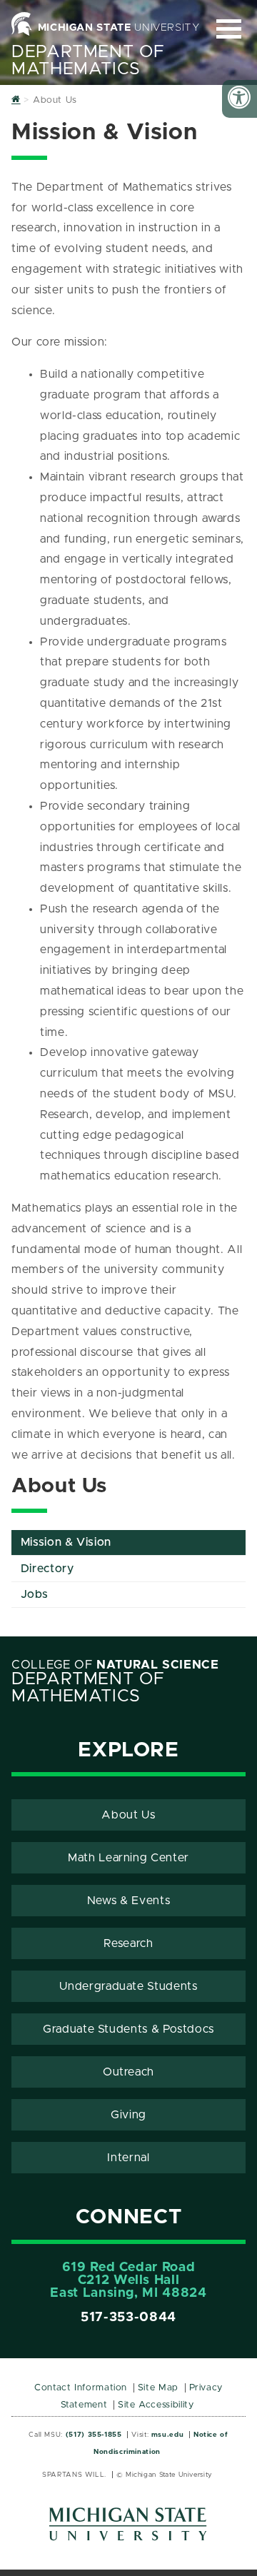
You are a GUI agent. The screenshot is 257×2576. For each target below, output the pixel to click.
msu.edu (167, 2435)
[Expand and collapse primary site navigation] (229, 29)
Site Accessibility (156, 2405)
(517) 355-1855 (94, 2435)
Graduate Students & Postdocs (128, 2029)
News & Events (128, 1901)
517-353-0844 (128, 2318)
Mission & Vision (66, 1542)
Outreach (128, 2072)
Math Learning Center (128, 1858)
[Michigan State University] (128, 2529)
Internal (128, 2158)
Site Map (158, 2388)
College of (115, 1665)
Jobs (35, 1594)
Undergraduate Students (128, 1986)
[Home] (16, 100)
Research (128, 1943)
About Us (128, 1815)
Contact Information (81, 2388)
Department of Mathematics (88, 61)
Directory (47, 1569)
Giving (128, 2115)
